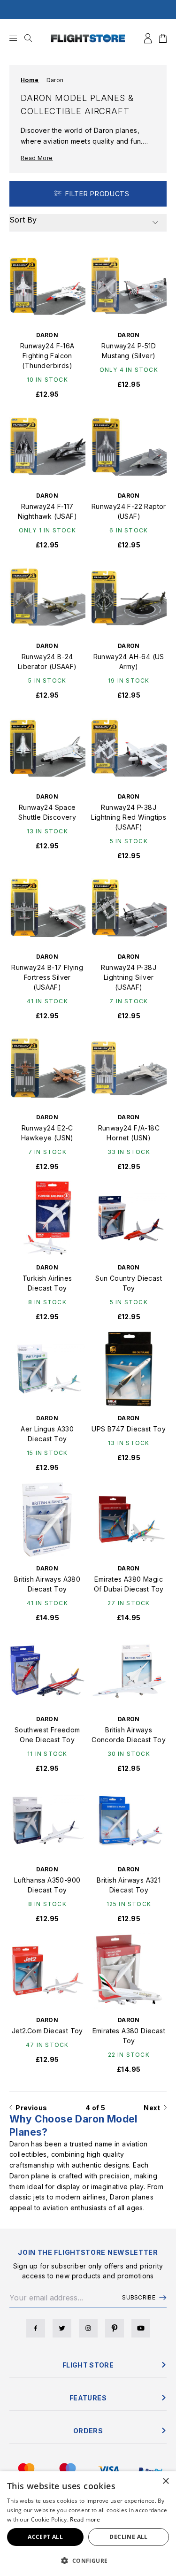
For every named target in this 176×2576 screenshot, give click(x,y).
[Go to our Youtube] (141, 2328)
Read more (85, 2519)
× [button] (165, 2481)
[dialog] (88, 2524)
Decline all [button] (128, 2537)
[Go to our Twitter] (62, 2328)
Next (153, 2108)
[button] (88, 2561)
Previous (30, 2108)
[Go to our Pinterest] (115, 2328)
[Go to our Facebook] (36, 2328)
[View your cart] (163, 38)
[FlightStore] (88, 38)
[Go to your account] (148, 38)
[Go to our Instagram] (88, 2328)
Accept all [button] (45, 2537)
